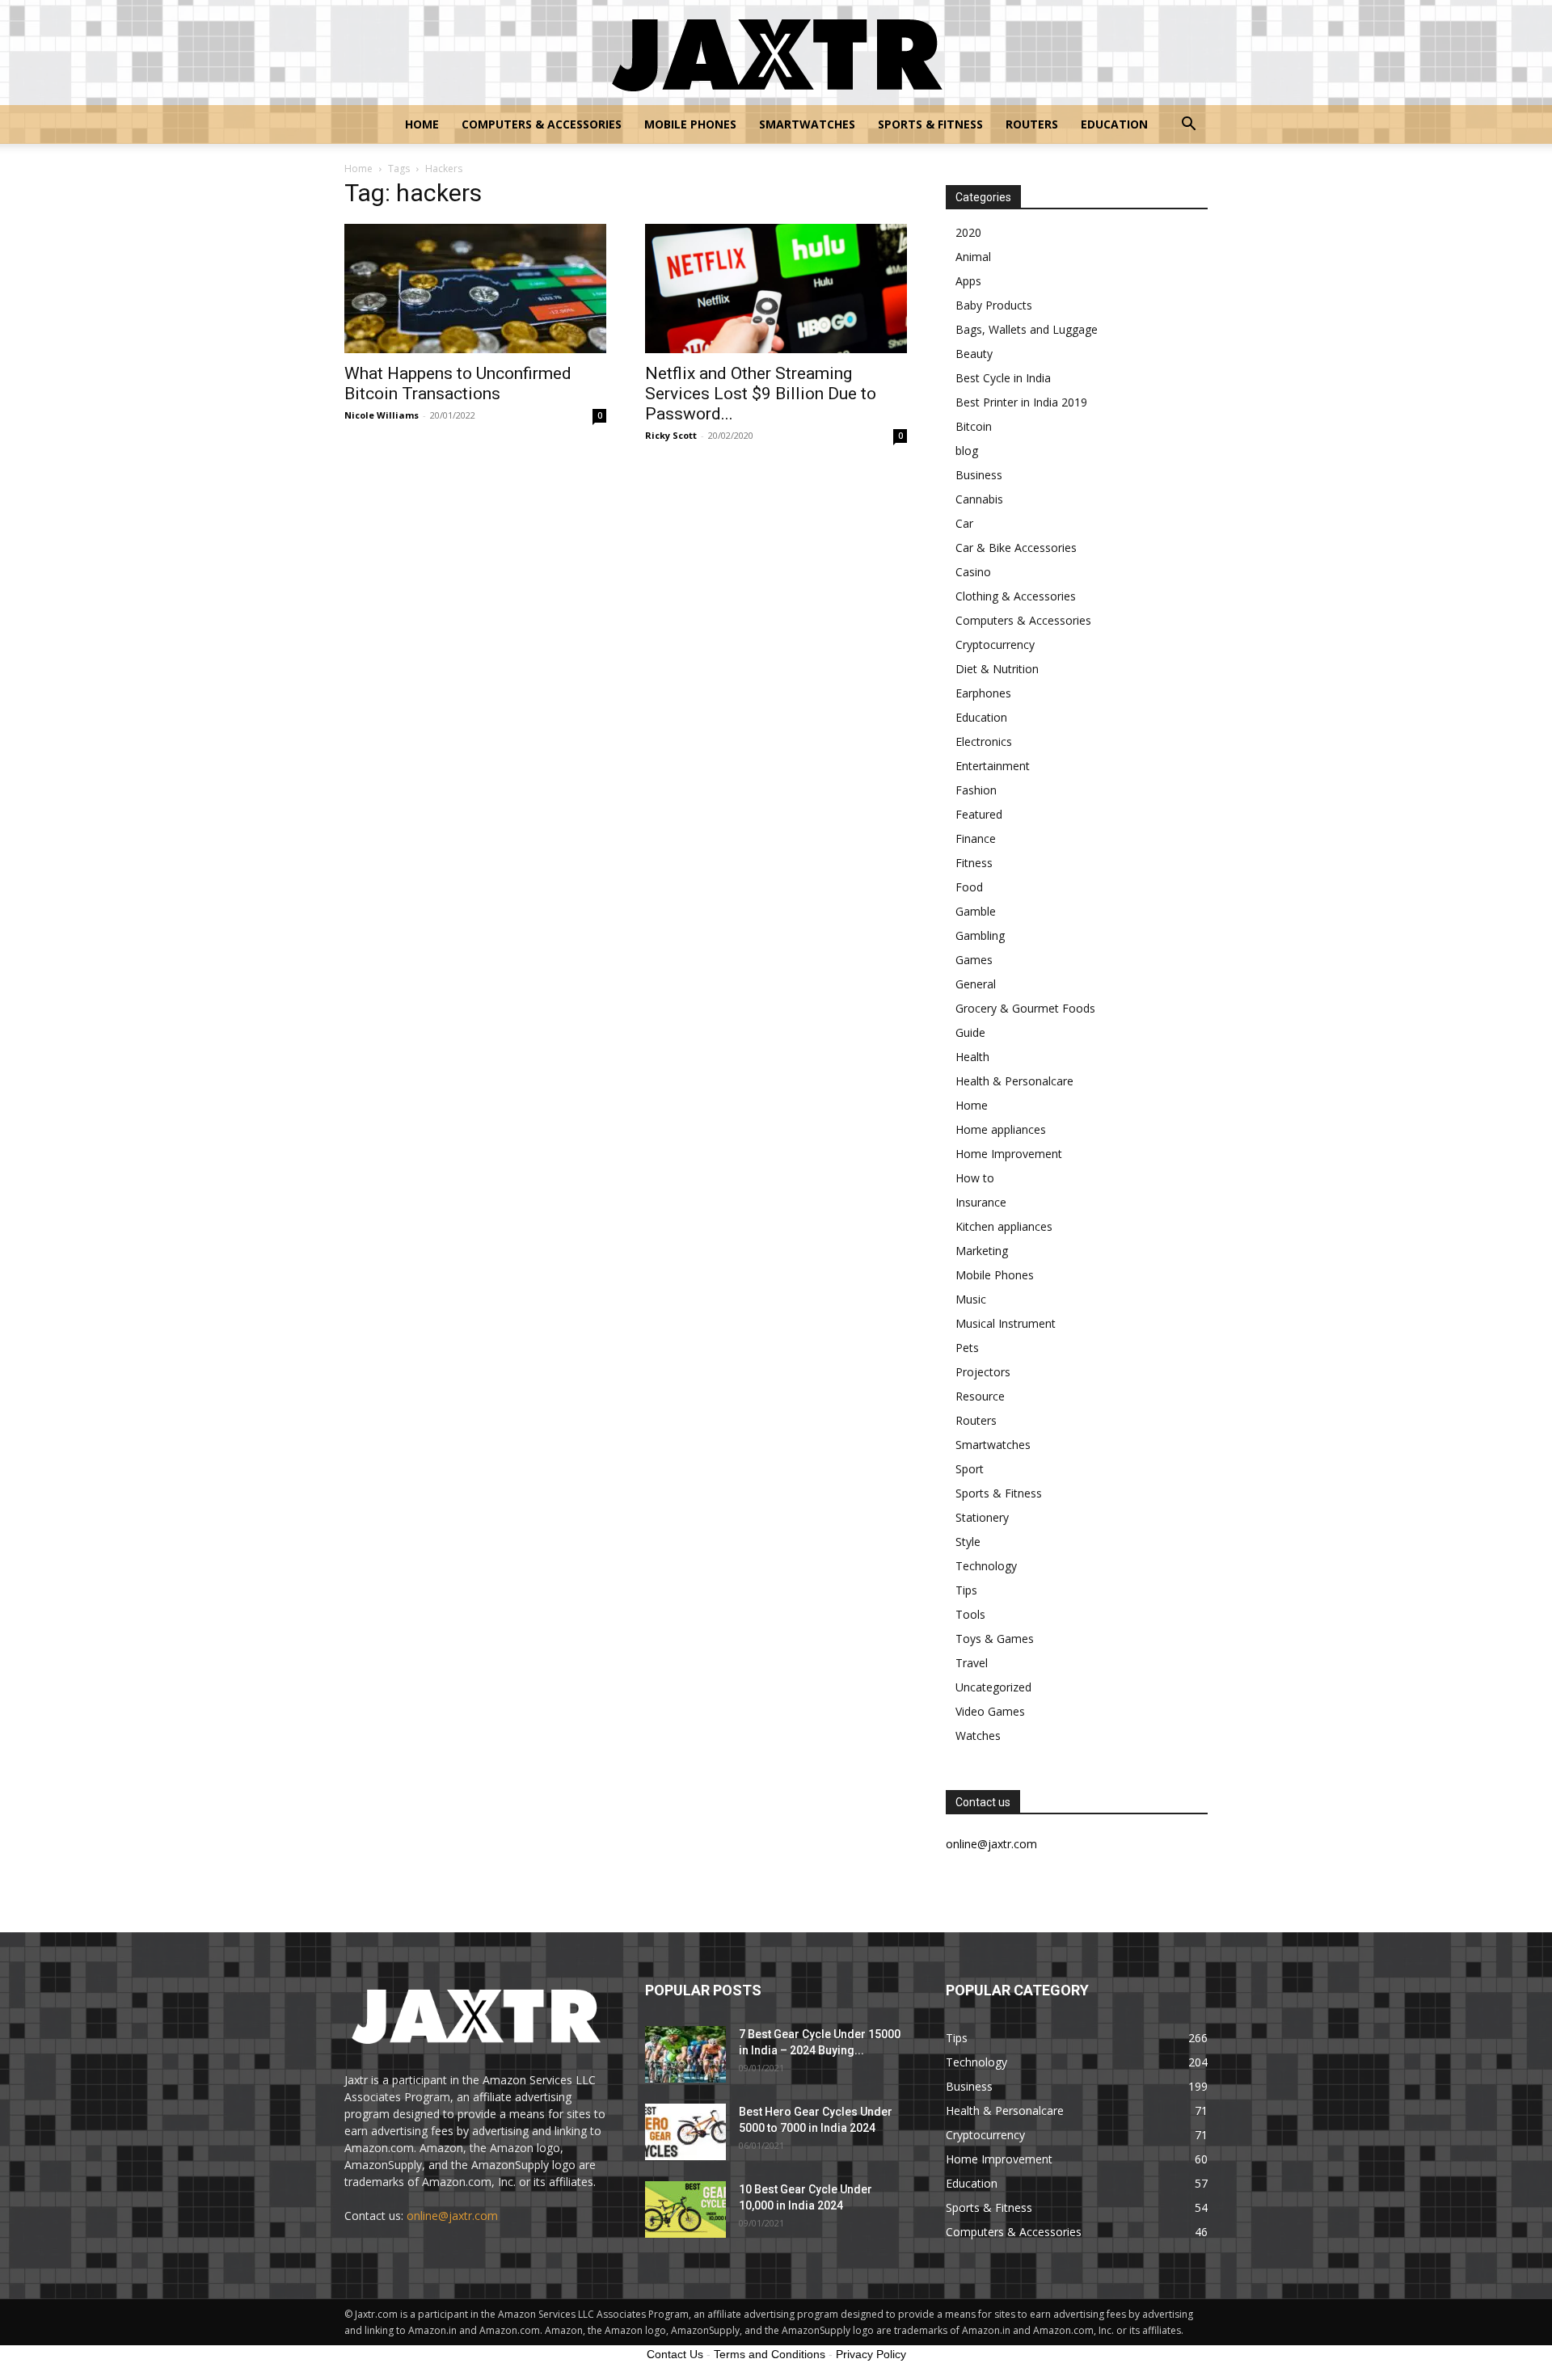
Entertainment (993, 766)
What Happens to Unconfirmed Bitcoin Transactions (458, 383)
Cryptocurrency (995, 644)
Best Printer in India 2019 (1021, 402)
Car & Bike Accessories (1016, 548)
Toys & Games (995, 1639)
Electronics (984, 741)
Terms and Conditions (770, 2354)
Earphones (983, 693)
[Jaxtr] (776, 53)
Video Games (990, 1711)
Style (968, 1542)
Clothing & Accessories (1016, 596)
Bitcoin (974, 426)
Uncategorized (993, 1687)
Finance (976, 838)
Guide (970, 1032)
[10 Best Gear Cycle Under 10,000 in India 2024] (685, 2209)
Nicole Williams (382, 415)
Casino (973, 572)
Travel (972, 1663)
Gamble (976, 911)
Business (979, 475)
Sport (970, 1469)
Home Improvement (1009, 1154)
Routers (1032, 124)
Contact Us (675, 2354)
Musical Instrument (1006, 1323)
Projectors (983, 1372)
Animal (973, 257)
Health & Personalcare (1014, 1081)
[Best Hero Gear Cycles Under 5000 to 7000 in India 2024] (685, 2132)
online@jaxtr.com (452, 2216)
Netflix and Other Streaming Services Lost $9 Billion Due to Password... (761, 394)
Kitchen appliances (1004, 1226)
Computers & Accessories (542, 124)
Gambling (980, 935)
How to (975, 1178)
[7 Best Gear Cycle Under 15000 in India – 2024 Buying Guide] (685, 2054)
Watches (978, 1736)
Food (969, 887)
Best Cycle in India (1003, 378)
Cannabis (979, 499)
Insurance (981, 1202)
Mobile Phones (690, 124)
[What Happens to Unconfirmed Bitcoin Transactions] (475, 289)
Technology (986, 1566)
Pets (967, 1348)
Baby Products (994, 305)
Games (974, 960)
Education (1114, 124)
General (976, 984)
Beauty (974, 354)
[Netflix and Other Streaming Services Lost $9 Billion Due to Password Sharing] (776, 289)
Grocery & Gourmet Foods (1025, 1008)
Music (971, 1299)
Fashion (976, 790)
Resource (980, 1396)
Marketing (982, 1251)
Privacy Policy (871, 2354)
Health (972, 1057)
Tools (970, 1614)
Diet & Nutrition (997, 669)
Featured (979, 814)
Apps (968, 281)
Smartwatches (807, 124)
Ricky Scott (671, 435)
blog (967, 451)
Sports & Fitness (930, 124)
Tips (966, 1590)
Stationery (982, 1517)
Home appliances (1001, 1129)
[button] (1188, 126)
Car (964, 523)
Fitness (974, 863)
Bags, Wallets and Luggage (1027, 329)
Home (422, 124)
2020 (968, 232)
